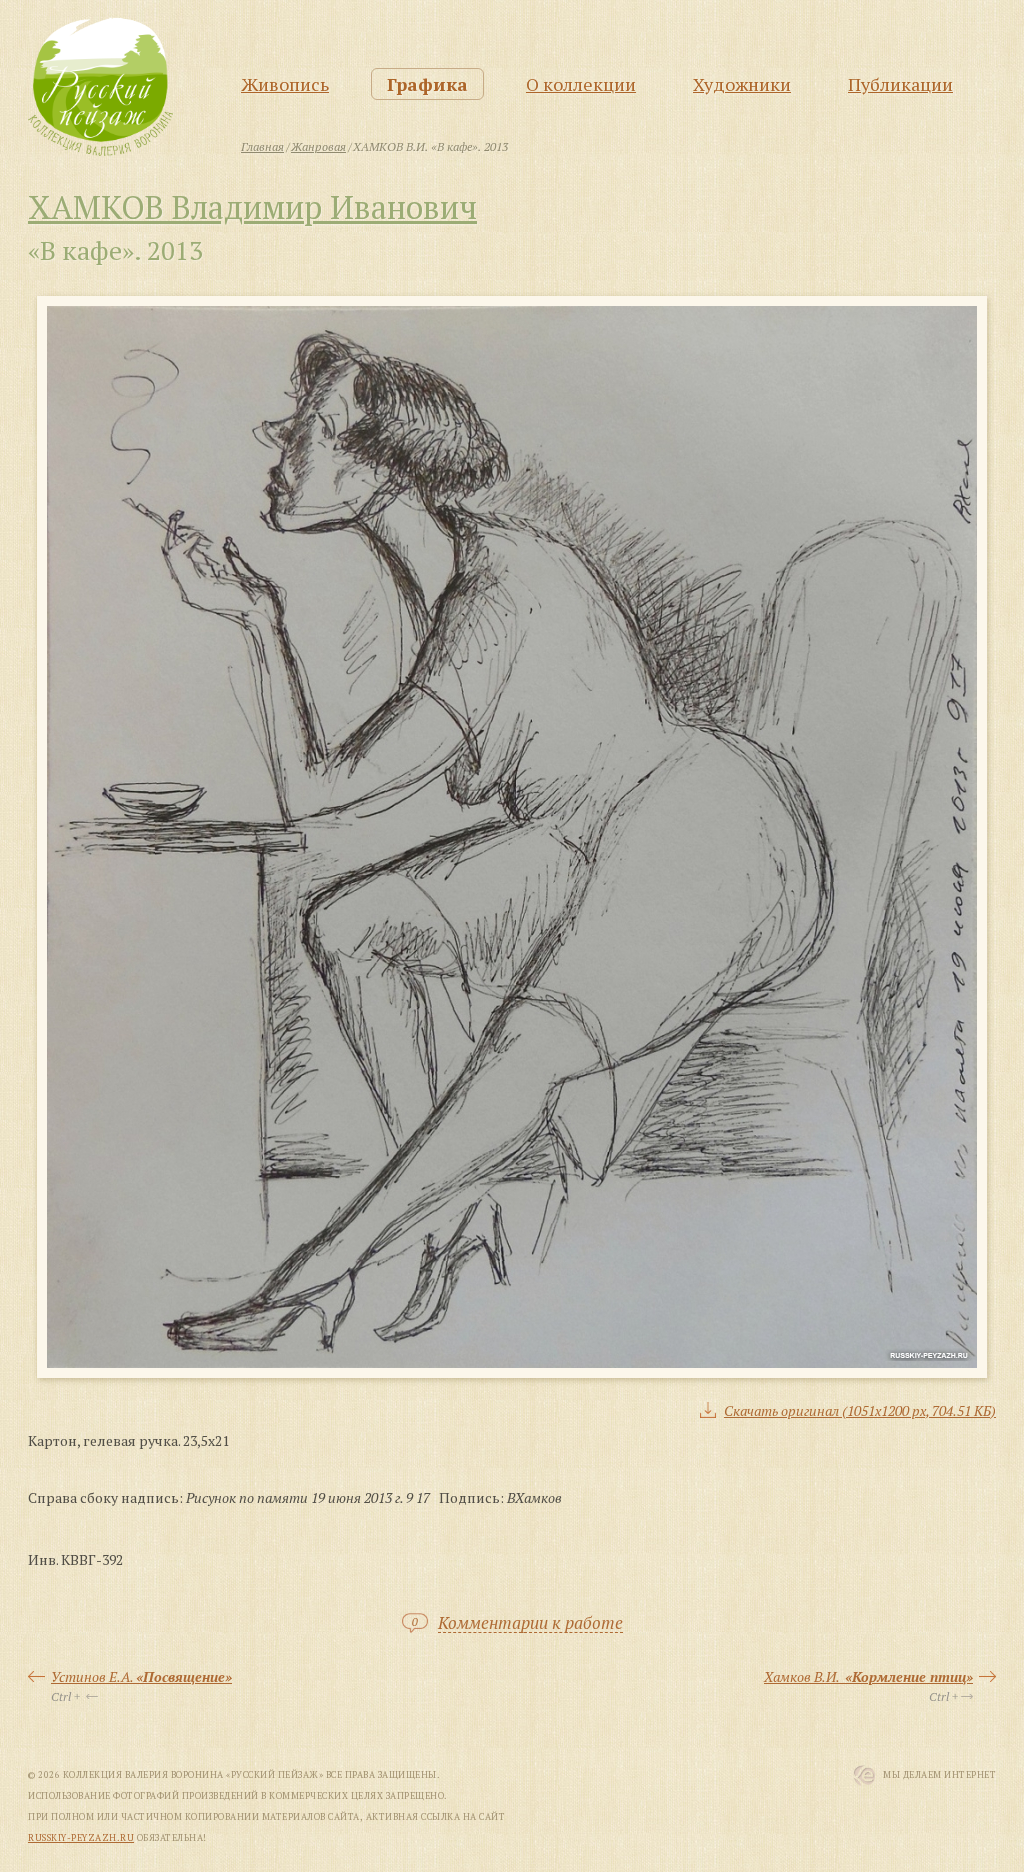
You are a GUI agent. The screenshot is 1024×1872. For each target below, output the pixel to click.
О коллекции (581, 84)
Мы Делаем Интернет (939, 1775)
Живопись (285, 84)
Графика (427, 84)
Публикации (900, 84)
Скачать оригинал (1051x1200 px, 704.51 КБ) (860, 1410)
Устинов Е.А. (141, 1676)
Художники (742, 84)
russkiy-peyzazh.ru (81, 1838)
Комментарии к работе (530, 1623)
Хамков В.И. (868, 1676)
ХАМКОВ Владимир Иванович (252, 207)
